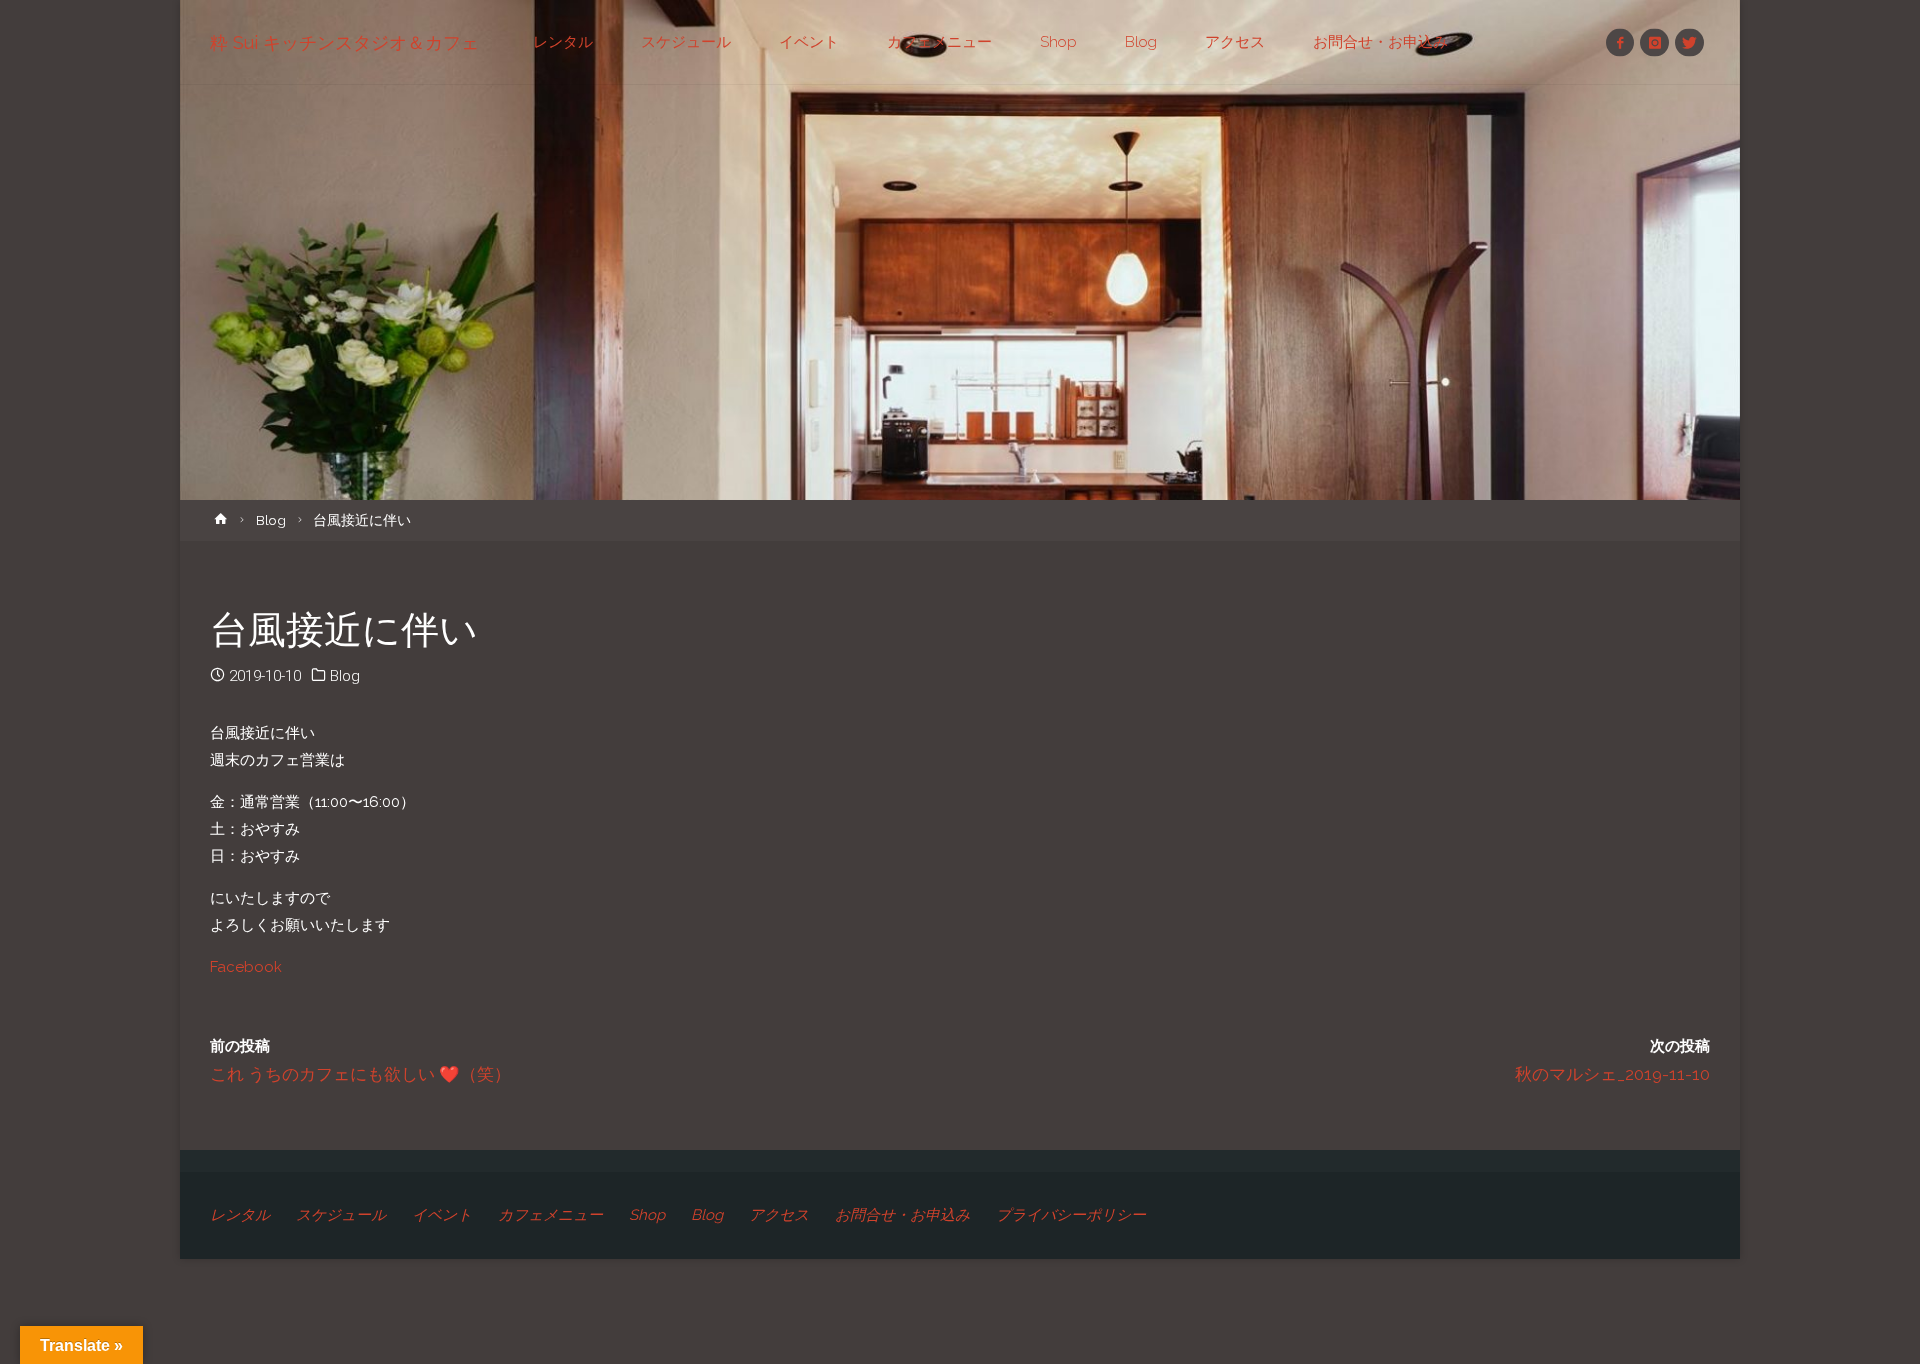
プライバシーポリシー (1071, 1215)
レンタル (240, 1215)
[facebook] (1620, 42)
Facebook (246, 967)
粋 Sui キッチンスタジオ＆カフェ (344, 42)
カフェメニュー (550, 1215)
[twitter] (1689, 42)
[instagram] (1654, 42)
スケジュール (341, 1215)
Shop (647, 1215)
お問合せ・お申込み (902, 1215)
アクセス (779, 1215)
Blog (271, 520)
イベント (442, 1215)
